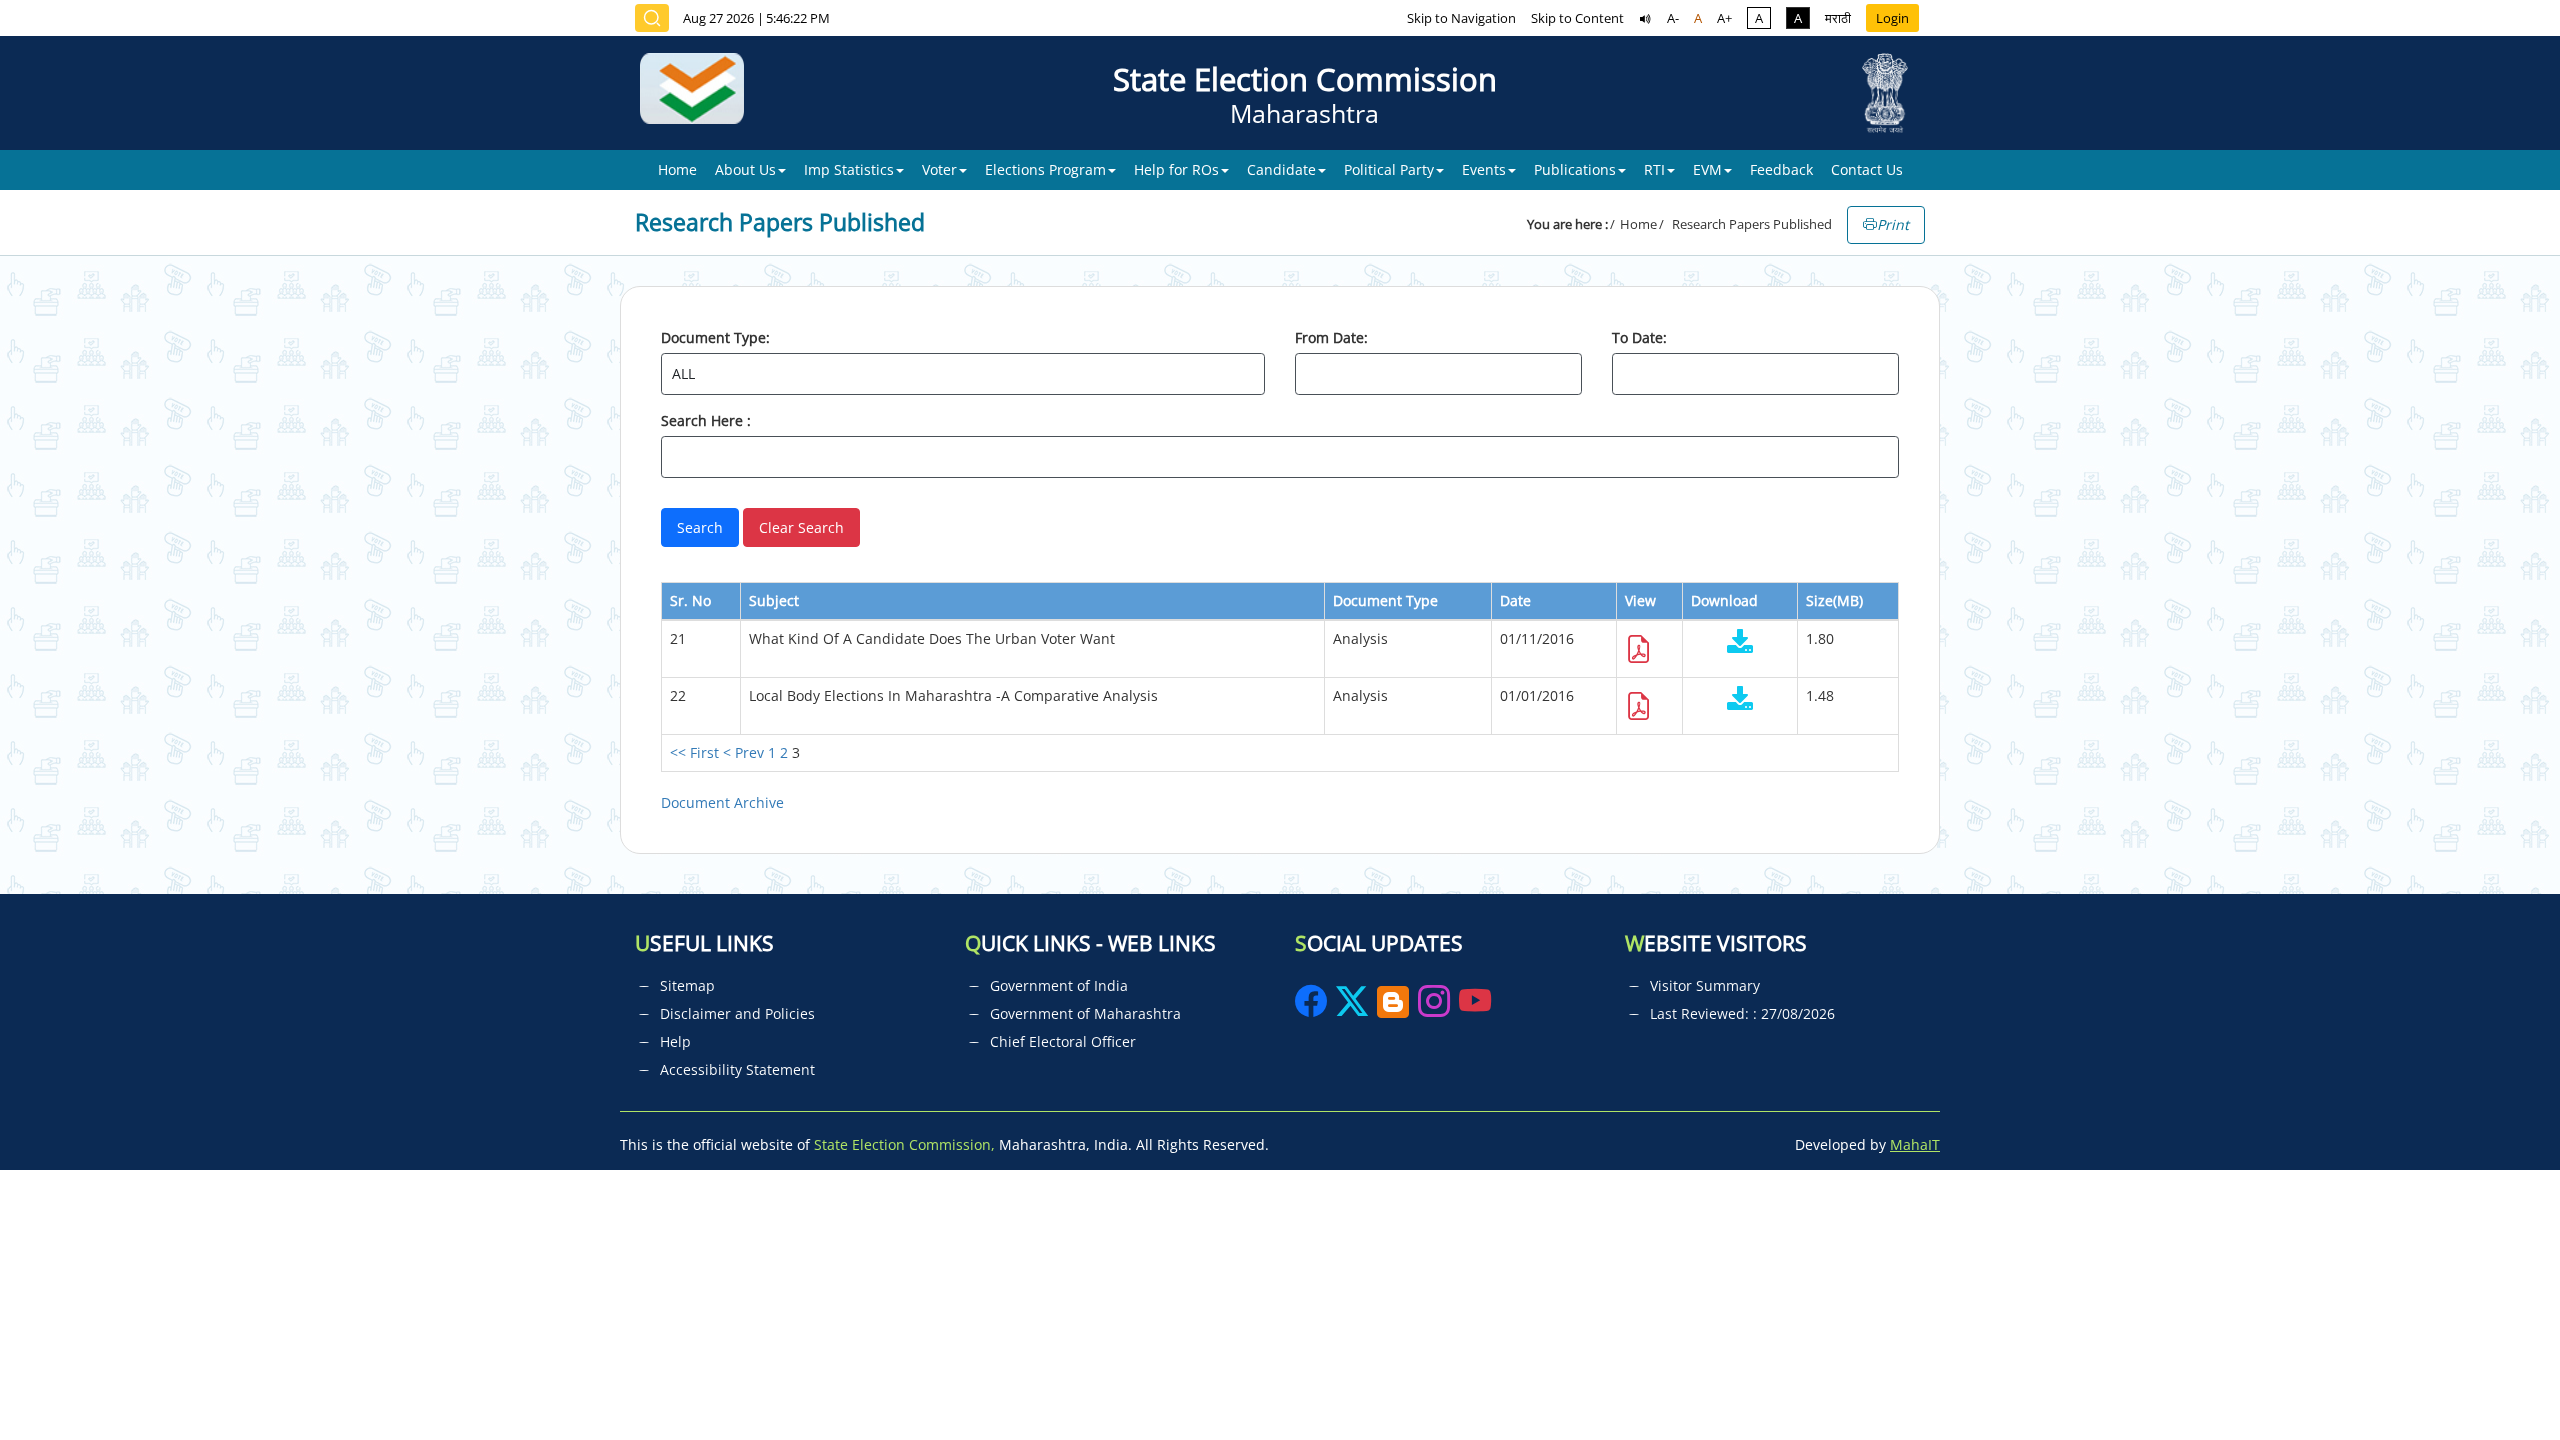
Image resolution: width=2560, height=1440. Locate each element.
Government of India (1059, 985)
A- (1673, 18)
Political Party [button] (1389, 169)
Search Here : (706, 420)
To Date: (1639, 337)
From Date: (1331, 337)
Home (677, 169)
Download (1724, 600)
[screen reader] (1645, 18)
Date (1515, 600)
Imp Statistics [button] (849, 169)
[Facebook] (1313, 1007)
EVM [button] (1707, 169)
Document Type (1385, 600)
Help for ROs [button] (1176, 169)
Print (1893, 224)
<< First (694, 752)
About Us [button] (745, 169)
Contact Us (1867, 169)
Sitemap (687, 985)
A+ (1724, 18)
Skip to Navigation (1461, 18)
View (1640, 600)
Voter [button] (939, 169)
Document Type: (715, 337)
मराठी (1838, 18)
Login (1892, 18)
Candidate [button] (1281, 169)
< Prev (743, 752)
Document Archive (722, 802)
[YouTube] (1475, 1007)
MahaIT (1915, 1144)
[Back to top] (2498, 1379)
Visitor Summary (1705, 985)
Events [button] (1484, 169)
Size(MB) (1834, 600)
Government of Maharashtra (1085, 1013)
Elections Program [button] (1045, 169)
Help (675, 1041)
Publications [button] (1575, 169)
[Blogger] (1393, 1007)
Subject (774, 600)
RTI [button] (1654, 169)
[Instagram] (1436, 1007)
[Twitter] (1352, 1007)
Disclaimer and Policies (737, 1013)
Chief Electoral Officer (1063, 1041)
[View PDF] (1639, 654)
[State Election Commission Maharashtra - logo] (699, 93)
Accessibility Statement (737, 1069)
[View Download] (1740, 643)
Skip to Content (1577, 18)
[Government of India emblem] (1885, 93)
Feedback (1781, 169)
